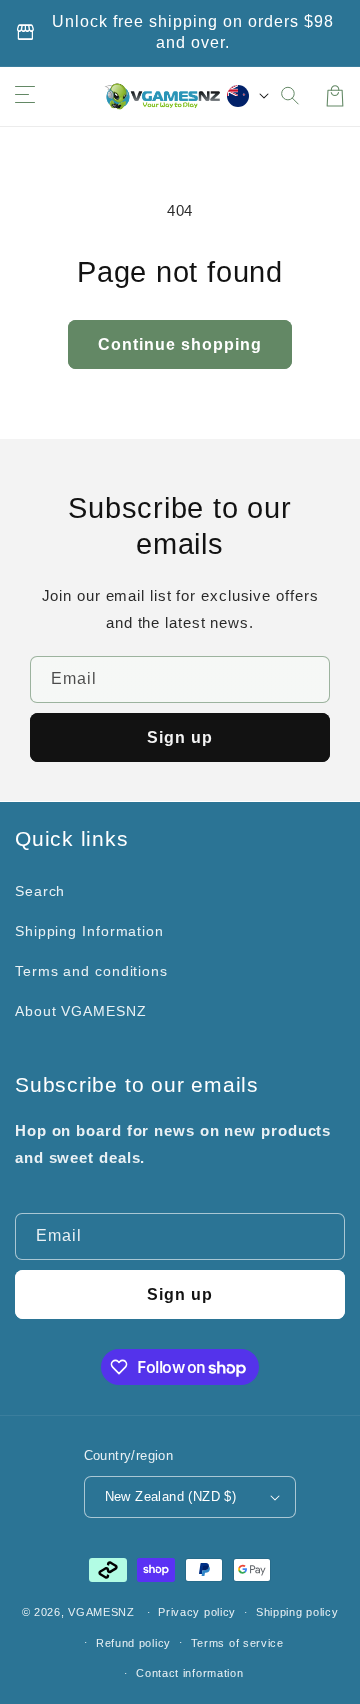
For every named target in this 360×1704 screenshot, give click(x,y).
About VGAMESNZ (81, 1011)
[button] (291, 96)
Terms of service (237, 1643)
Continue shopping (180, 344)
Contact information (189, 1673)
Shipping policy (297, 1612)
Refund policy (133, 1643)
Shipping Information (89, 931)
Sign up (180, 737)
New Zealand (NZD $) (171, 1496)
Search (40, 891)
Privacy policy (197, 1612)
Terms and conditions (91, 971)
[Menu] (25, 96)
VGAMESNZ (101, 1612)
